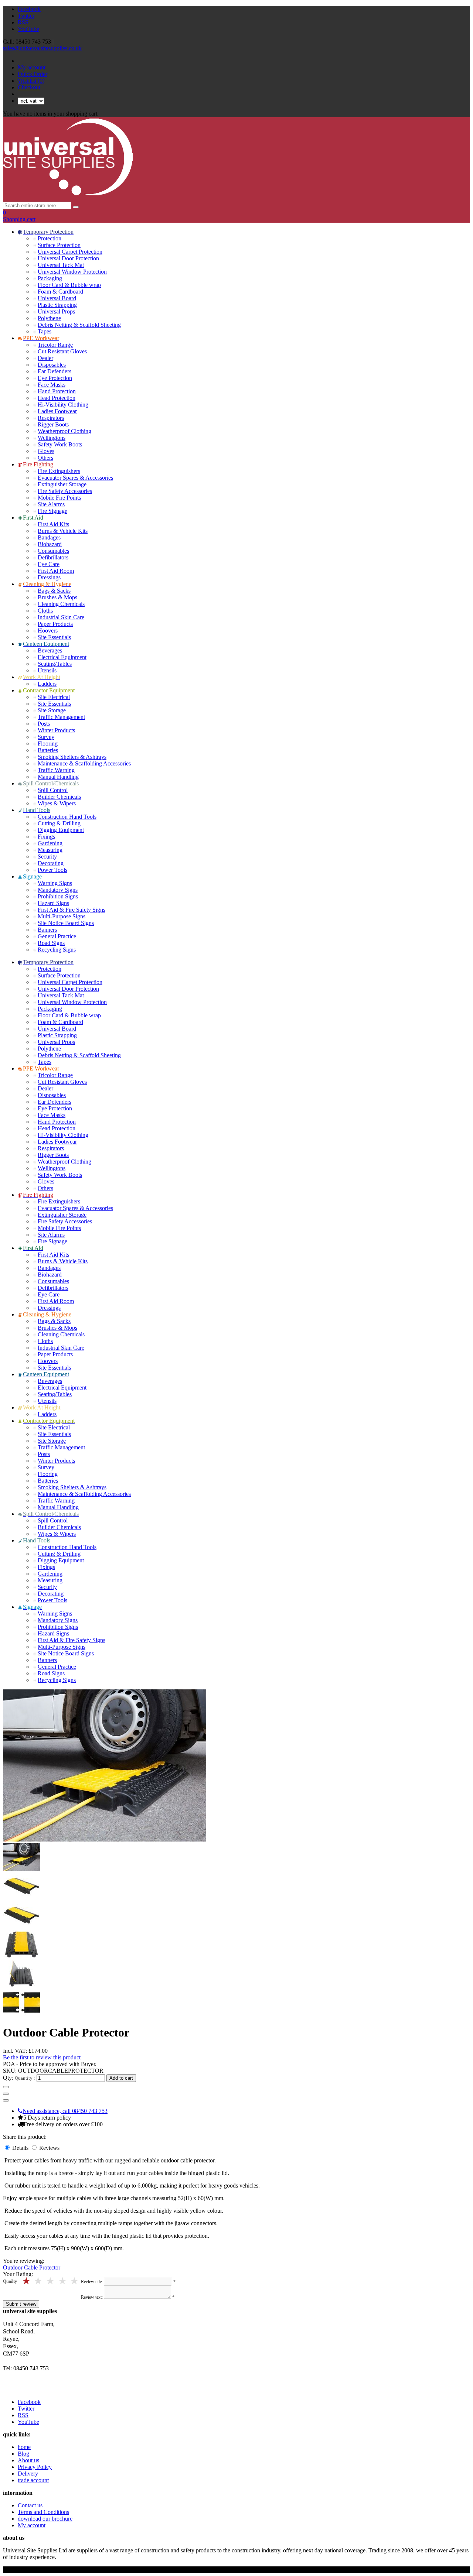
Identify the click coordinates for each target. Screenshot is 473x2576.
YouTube (28, 29)
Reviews (49, 2148)
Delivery (28, 2474)
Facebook (29, 9)
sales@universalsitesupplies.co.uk (42, 48)
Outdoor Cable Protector (32, 2267)
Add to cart (121, 2078)
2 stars (63, 2281)
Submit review (21, 2304)
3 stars (51, 2281)
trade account (33, 2480)
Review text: (92, 2297)
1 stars (75, 2281)
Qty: (8, 2078)
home (24, 2447)
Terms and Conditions (43, 2512)
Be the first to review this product (42, 2057)
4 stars (39, 2281)
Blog (23, 2454)
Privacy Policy (35, 2467)
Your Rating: (18, 2274)
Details (21, 2148)
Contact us (30, 2505)
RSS (23, 22)
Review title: (92, 2282)
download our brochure (45, 2519)
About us (28, 2460)
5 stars (27, 2281)
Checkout (29, 87)
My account (32, 67)
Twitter (26, 16)
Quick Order (33, 74)
